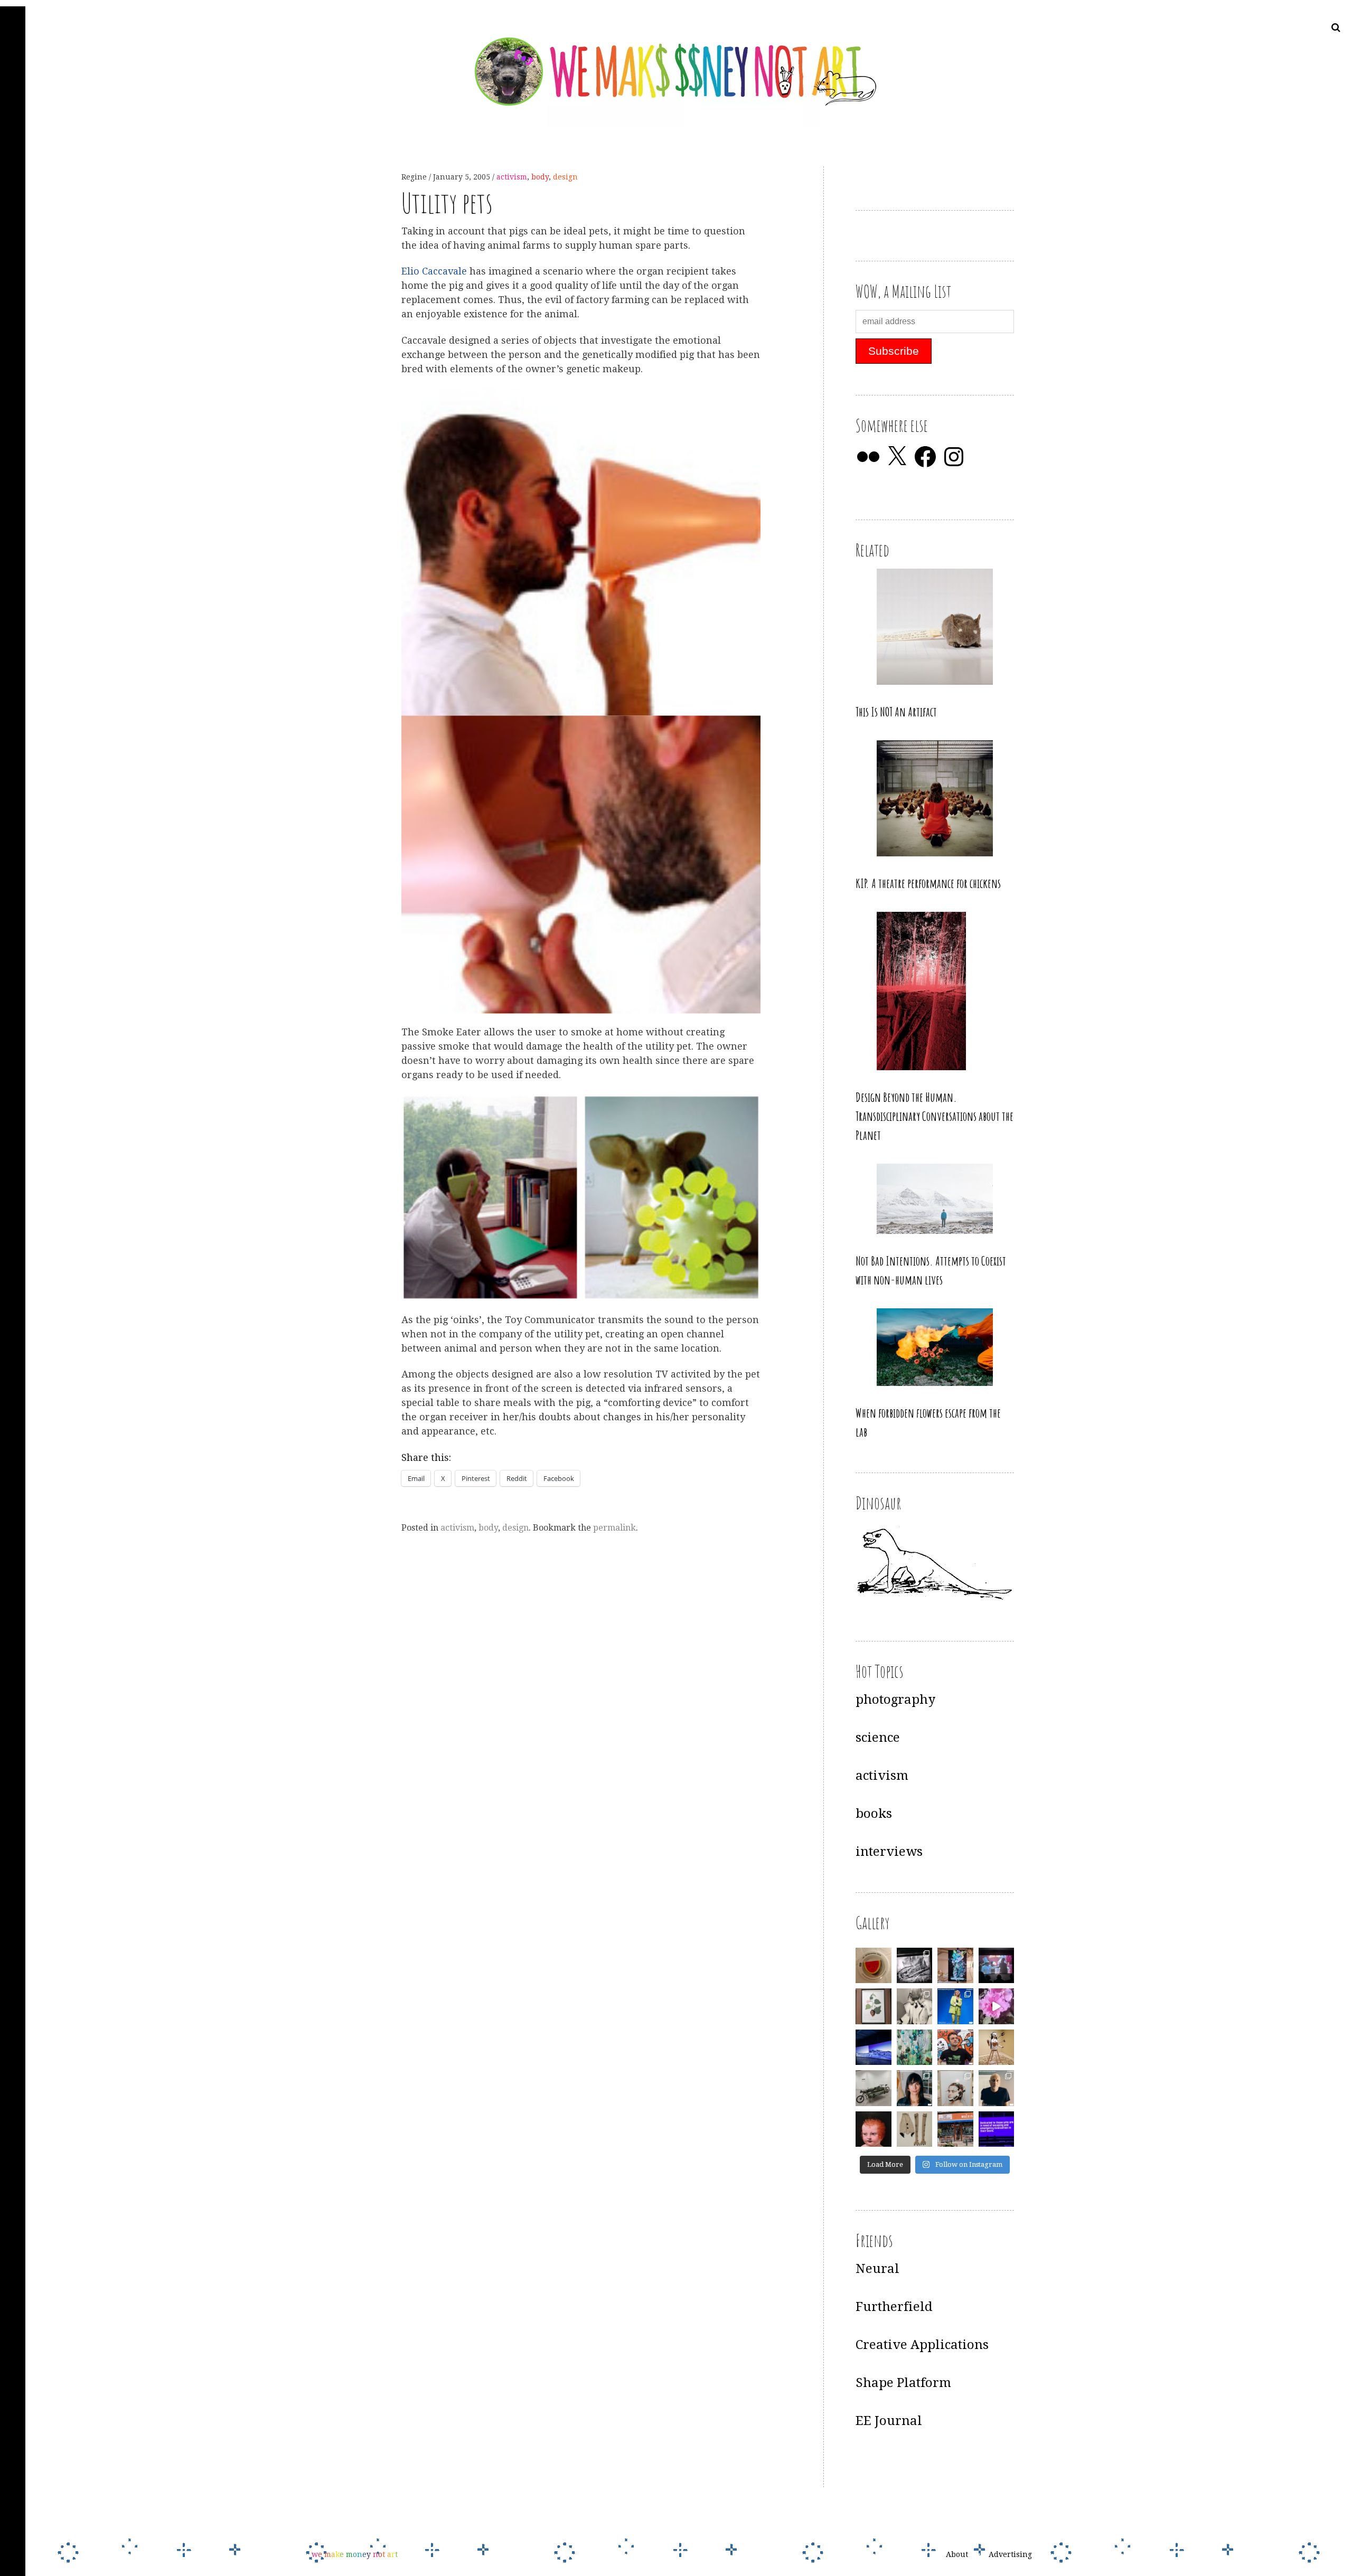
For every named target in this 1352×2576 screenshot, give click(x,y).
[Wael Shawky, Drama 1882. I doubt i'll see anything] (997, 1966)
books (874, 1814)
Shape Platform (903, 2383)
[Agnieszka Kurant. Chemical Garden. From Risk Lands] (915, 2047)
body (540, 177)
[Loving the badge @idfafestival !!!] (874, 1966)
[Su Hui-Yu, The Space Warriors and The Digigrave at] (997, 2129)
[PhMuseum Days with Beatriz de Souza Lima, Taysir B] (955, 2088)
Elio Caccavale (435, 272)
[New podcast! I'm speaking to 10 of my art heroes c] (997, 2088)
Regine (415, 177)
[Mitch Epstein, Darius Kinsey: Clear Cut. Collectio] (915, 1966)
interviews (889, 1852)
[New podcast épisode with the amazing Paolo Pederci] (955, 2047)
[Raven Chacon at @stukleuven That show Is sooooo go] (874, 2047)
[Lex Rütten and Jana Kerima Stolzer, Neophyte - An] (955, 1966)
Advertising (1010, 2554)
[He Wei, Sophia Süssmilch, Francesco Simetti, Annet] (915, 2006)
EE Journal (889, 2421)
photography (895, 1700)
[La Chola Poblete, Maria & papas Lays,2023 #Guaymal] (997, 2047)
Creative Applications (922, 2345)
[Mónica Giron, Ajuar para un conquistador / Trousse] (915, 2129)
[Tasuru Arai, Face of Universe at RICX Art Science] (997, 2006)
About (957, 2554)
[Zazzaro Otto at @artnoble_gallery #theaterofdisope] (874, 2088)
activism (512, 177)
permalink (614, 1528)
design (565, 177)
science (878, 1738)
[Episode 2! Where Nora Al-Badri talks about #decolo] (915, 2088)
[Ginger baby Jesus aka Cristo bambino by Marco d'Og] (874, 2129)
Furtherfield (894, 2307)
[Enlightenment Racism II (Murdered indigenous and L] (874, 2006)
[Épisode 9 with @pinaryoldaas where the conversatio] (955, 2006)
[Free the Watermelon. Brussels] (955, 2129)
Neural (877, 2269)
